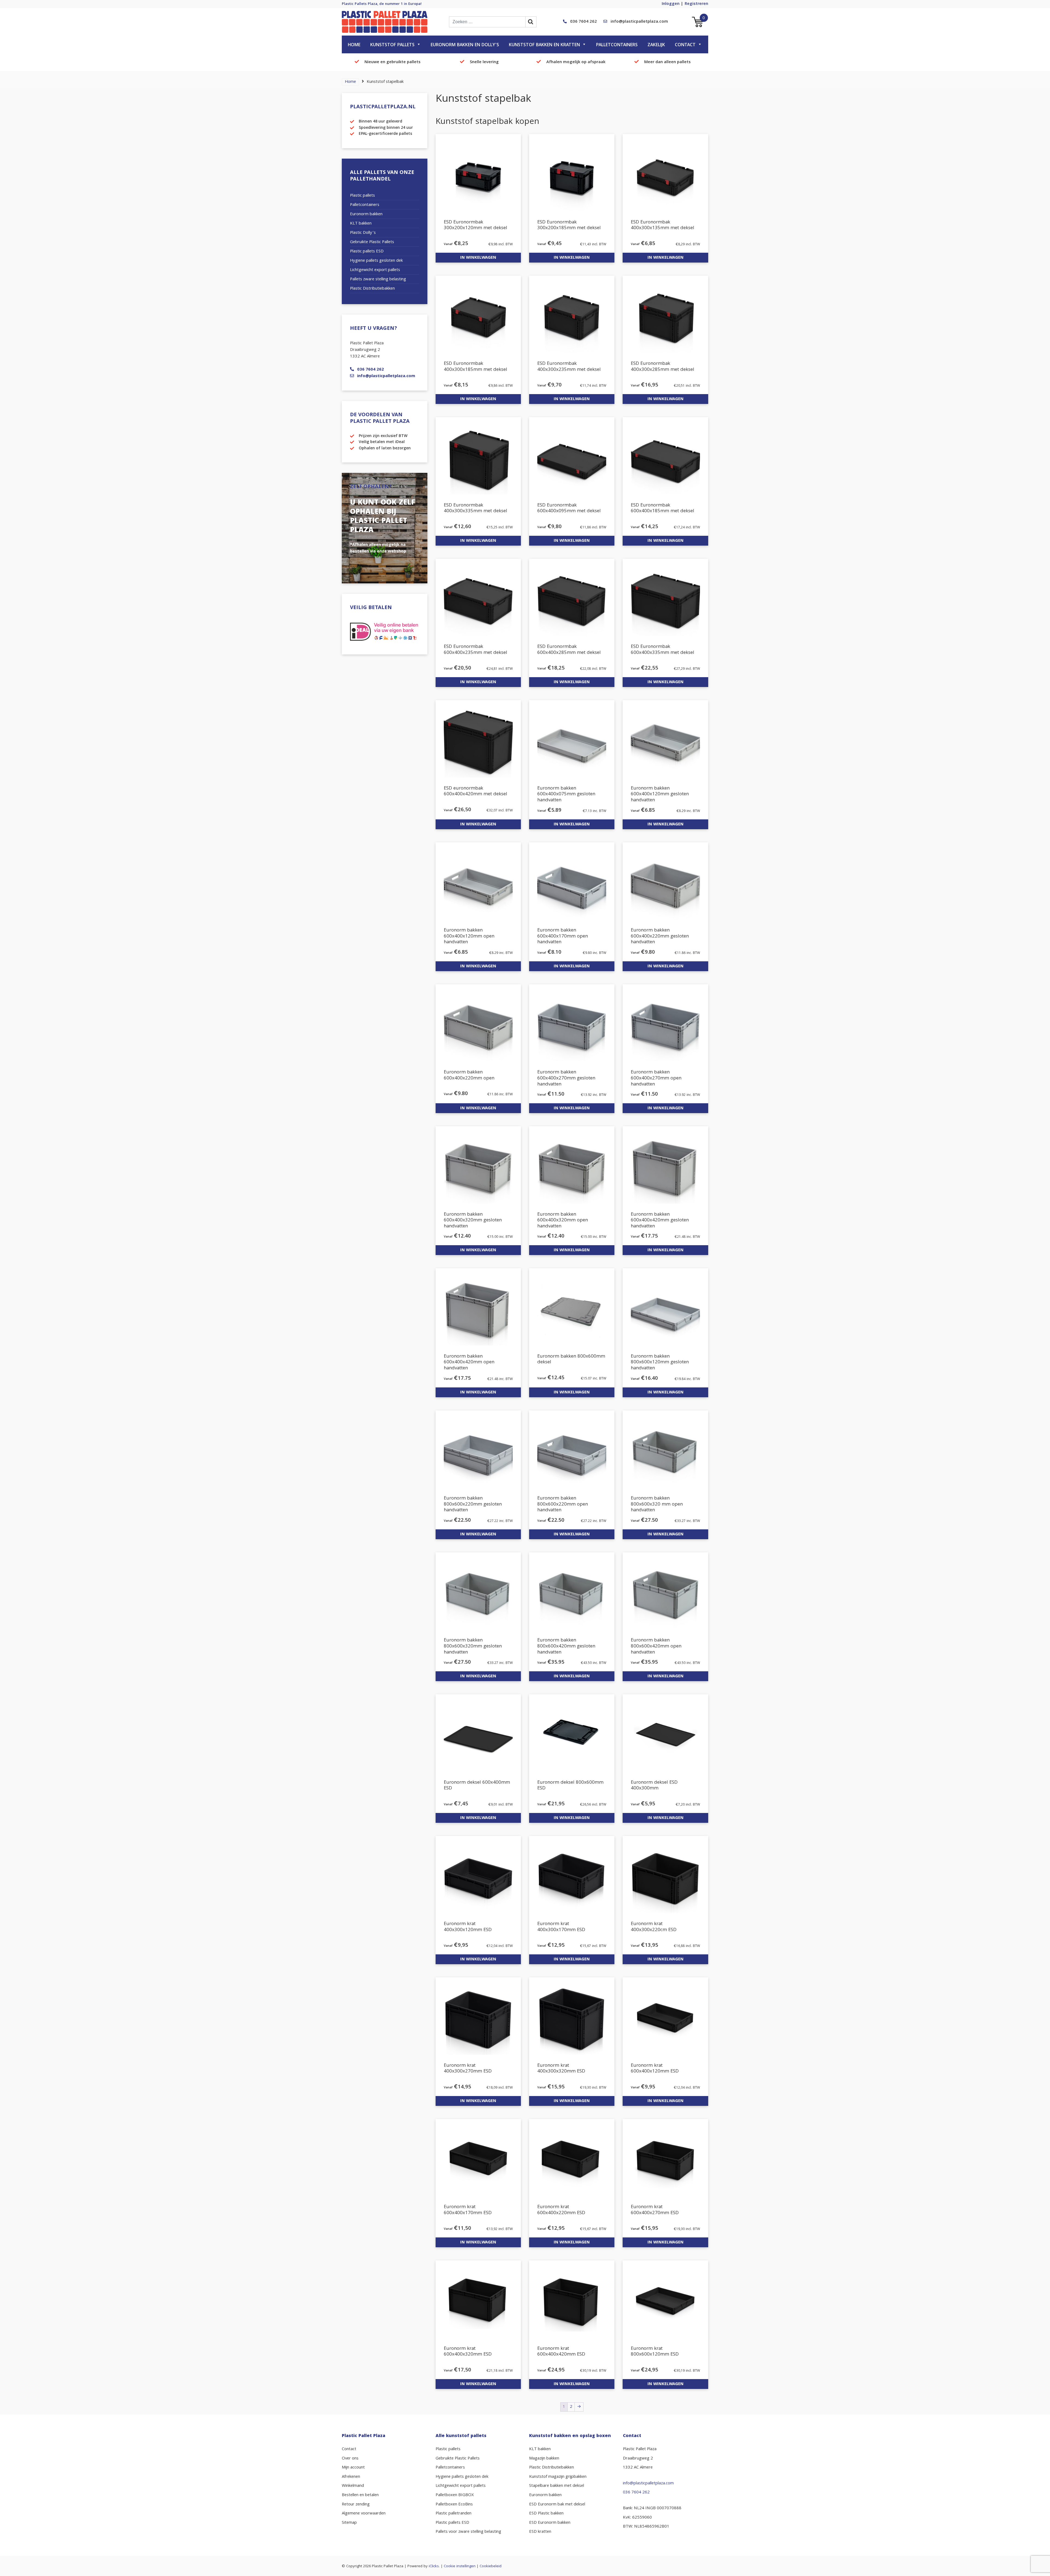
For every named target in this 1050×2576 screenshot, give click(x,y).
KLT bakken (361, 224)
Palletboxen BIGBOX (455, 2495)
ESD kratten (540, 2532)
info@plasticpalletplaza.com (639, 22)
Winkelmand (353, 2486)
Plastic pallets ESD (367, 252)
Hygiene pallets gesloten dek (376, 261)
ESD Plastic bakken (546, 2514)
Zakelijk (656, 45)
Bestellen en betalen (360, 2495)
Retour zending (356, 2505)
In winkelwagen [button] (478, 258)
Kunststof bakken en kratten (544, 45)
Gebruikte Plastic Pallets (372, 242)
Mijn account (353, 2468)
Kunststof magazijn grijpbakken (558, 2477)
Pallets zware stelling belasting (378, 280)
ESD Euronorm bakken (550, 2523)
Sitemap (349, 2523)
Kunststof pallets (392, 45)
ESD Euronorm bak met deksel (557, 2505)
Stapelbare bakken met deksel (557, 2486)
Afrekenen (351, 2477)
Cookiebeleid (491, 2566)
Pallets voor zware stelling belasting (468, 2532)
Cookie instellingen (460, 2566)
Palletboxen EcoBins (454, 2505)
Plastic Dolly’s (363, 233)
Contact (685, 45)
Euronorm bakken (366, 214)
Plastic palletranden (453, 2514)
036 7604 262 (584, 22)
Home (354, 45)
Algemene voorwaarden (364, 2514)
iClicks (434, 2566)
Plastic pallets (362, 196)
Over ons (350, 2459)
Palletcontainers (617, 45)
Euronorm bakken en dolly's (465, 45)
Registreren (696, 4)
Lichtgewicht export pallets (375, 270)
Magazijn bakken (544, 2459)
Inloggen (671, 4)
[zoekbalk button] (531, 22)
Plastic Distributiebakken (372, 289)
